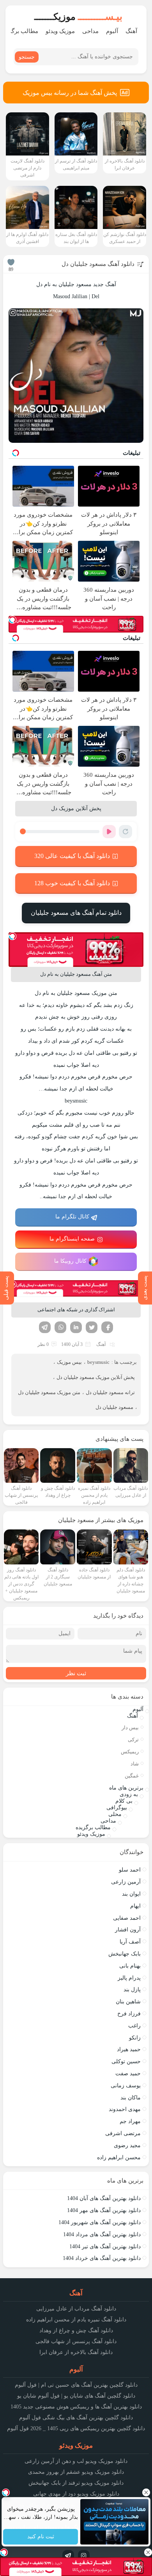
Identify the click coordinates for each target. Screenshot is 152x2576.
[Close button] (146, 2492)
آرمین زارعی (126, 1882)
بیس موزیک (69, 1362)
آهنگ (131, 31)
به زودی (129, 1794)
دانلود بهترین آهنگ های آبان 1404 (104, 2198)
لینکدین (76, 1327)
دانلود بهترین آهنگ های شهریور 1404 (100, 2222)
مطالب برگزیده (93, 1827)
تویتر (92, 1327)
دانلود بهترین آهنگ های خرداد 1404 (102, 2258)
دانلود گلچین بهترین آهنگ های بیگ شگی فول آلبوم (76, 2418)
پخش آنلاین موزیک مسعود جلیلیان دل (96, 1377)
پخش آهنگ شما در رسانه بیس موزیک (70, 93)
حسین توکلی (126, 2061)
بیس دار (130, 1728)
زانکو (135, 2038)
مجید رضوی (127, 2145)
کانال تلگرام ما (72, 1217)
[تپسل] (12, 620)
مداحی (90, 31)
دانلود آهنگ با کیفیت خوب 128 (72, 883)
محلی (115, 1814)
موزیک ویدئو (60, 31)
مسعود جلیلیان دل (114, 1407)
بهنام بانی (130, 1966)
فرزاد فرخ (129, 2014)
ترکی (133, 1740)
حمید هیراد (129, 2049)
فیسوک (107, 1327)
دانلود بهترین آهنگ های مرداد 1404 (102, 2234)
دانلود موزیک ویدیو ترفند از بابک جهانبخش (76, 2483)
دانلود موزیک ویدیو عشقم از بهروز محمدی (76, 2472)
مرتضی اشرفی (123, 2133)
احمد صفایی (127, 1918)
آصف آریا (130, 1942)
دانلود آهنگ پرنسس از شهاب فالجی (76, 2341)
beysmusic (98, 1362)
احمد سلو (130, 1870)
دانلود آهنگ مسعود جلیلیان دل (98, 264)
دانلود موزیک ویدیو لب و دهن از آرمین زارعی (76, 2461)
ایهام (135, 1906)
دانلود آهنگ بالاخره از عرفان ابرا (76, 2352)
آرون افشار (128, 1930)
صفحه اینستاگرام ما (72, 1239)
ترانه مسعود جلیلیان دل (110, 1392)
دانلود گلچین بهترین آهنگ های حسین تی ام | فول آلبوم (76, 2385)
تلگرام (45, 1327)
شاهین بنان (128, 2002)
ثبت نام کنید (40, 2537)
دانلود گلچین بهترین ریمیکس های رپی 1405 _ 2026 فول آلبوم (76, 2428)
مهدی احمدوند (125, 2109)
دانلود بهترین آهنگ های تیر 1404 (105, 2247)
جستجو (27, 57)
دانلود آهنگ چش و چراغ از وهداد (76, 2330)
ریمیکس (130, 1752)
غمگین (132, 1776)
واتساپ (60, 1327)
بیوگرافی (117, 1808)
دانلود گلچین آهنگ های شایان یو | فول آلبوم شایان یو (76, 2396)
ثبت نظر (76, 1673)
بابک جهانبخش (125, 1954)
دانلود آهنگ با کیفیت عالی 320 (72, 856)
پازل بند (132, 1990)
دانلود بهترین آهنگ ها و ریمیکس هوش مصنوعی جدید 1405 (76, 2407)
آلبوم (112, 31)
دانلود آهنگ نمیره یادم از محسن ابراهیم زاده (76, 2320)
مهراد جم (130, 2121)
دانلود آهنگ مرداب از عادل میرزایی (76, 2309)
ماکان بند (131, 2098)
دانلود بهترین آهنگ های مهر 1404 (104, 2210)
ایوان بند (131, 1894)
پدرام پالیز (129, 1978)
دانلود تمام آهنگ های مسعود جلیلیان (76, 913)
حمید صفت (128, 2074)
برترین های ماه (126, 1788)
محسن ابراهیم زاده (119, 2157)
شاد (135, 1764)
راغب (134, 2026)
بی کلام (124, 1801)
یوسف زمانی (126, 2086)
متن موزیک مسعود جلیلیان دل (49, 1392)
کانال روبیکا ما (70, 1261)
